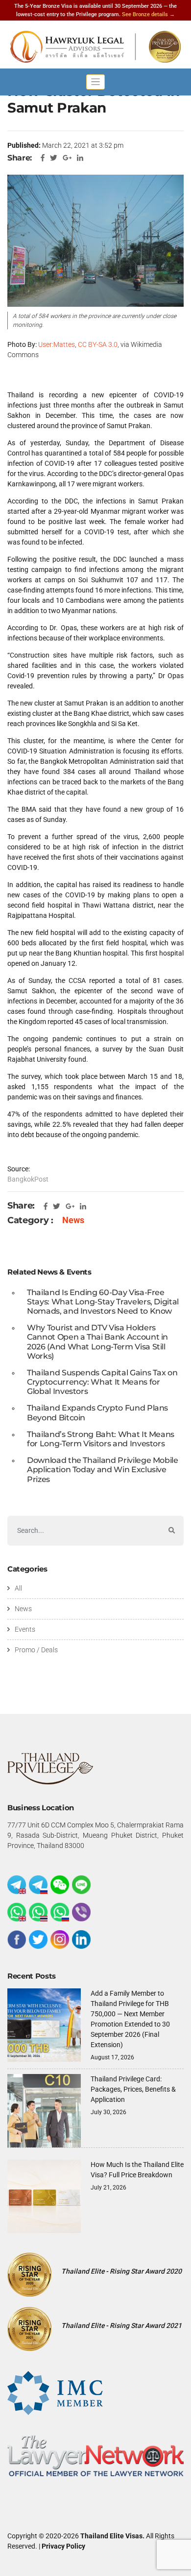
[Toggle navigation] (95, 82)
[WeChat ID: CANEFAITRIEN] (60, 1885)
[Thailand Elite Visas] (95, 47)
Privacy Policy (63, 2546)
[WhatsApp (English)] (17, 1912)
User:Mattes (57, 344)
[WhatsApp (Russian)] (60, 1912)
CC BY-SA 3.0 (98, 344)
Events (25, 1629)
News (73, 1220)
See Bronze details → (148, 14)
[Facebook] (17, 1939)
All (18, 1588)
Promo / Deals (36, 1650)
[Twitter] (38, 1939)
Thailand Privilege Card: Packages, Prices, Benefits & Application (133, 2089)
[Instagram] (60, 1939)
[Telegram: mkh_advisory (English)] (17, 1885)
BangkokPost (28, 1179)
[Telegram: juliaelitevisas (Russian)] (38, 1885)
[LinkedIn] (81, 1939)
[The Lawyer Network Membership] (95, 2455)
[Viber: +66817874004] (81, 1912)
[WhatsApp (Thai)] (38, 1912)
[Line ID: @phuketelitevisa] (81, 1885)
